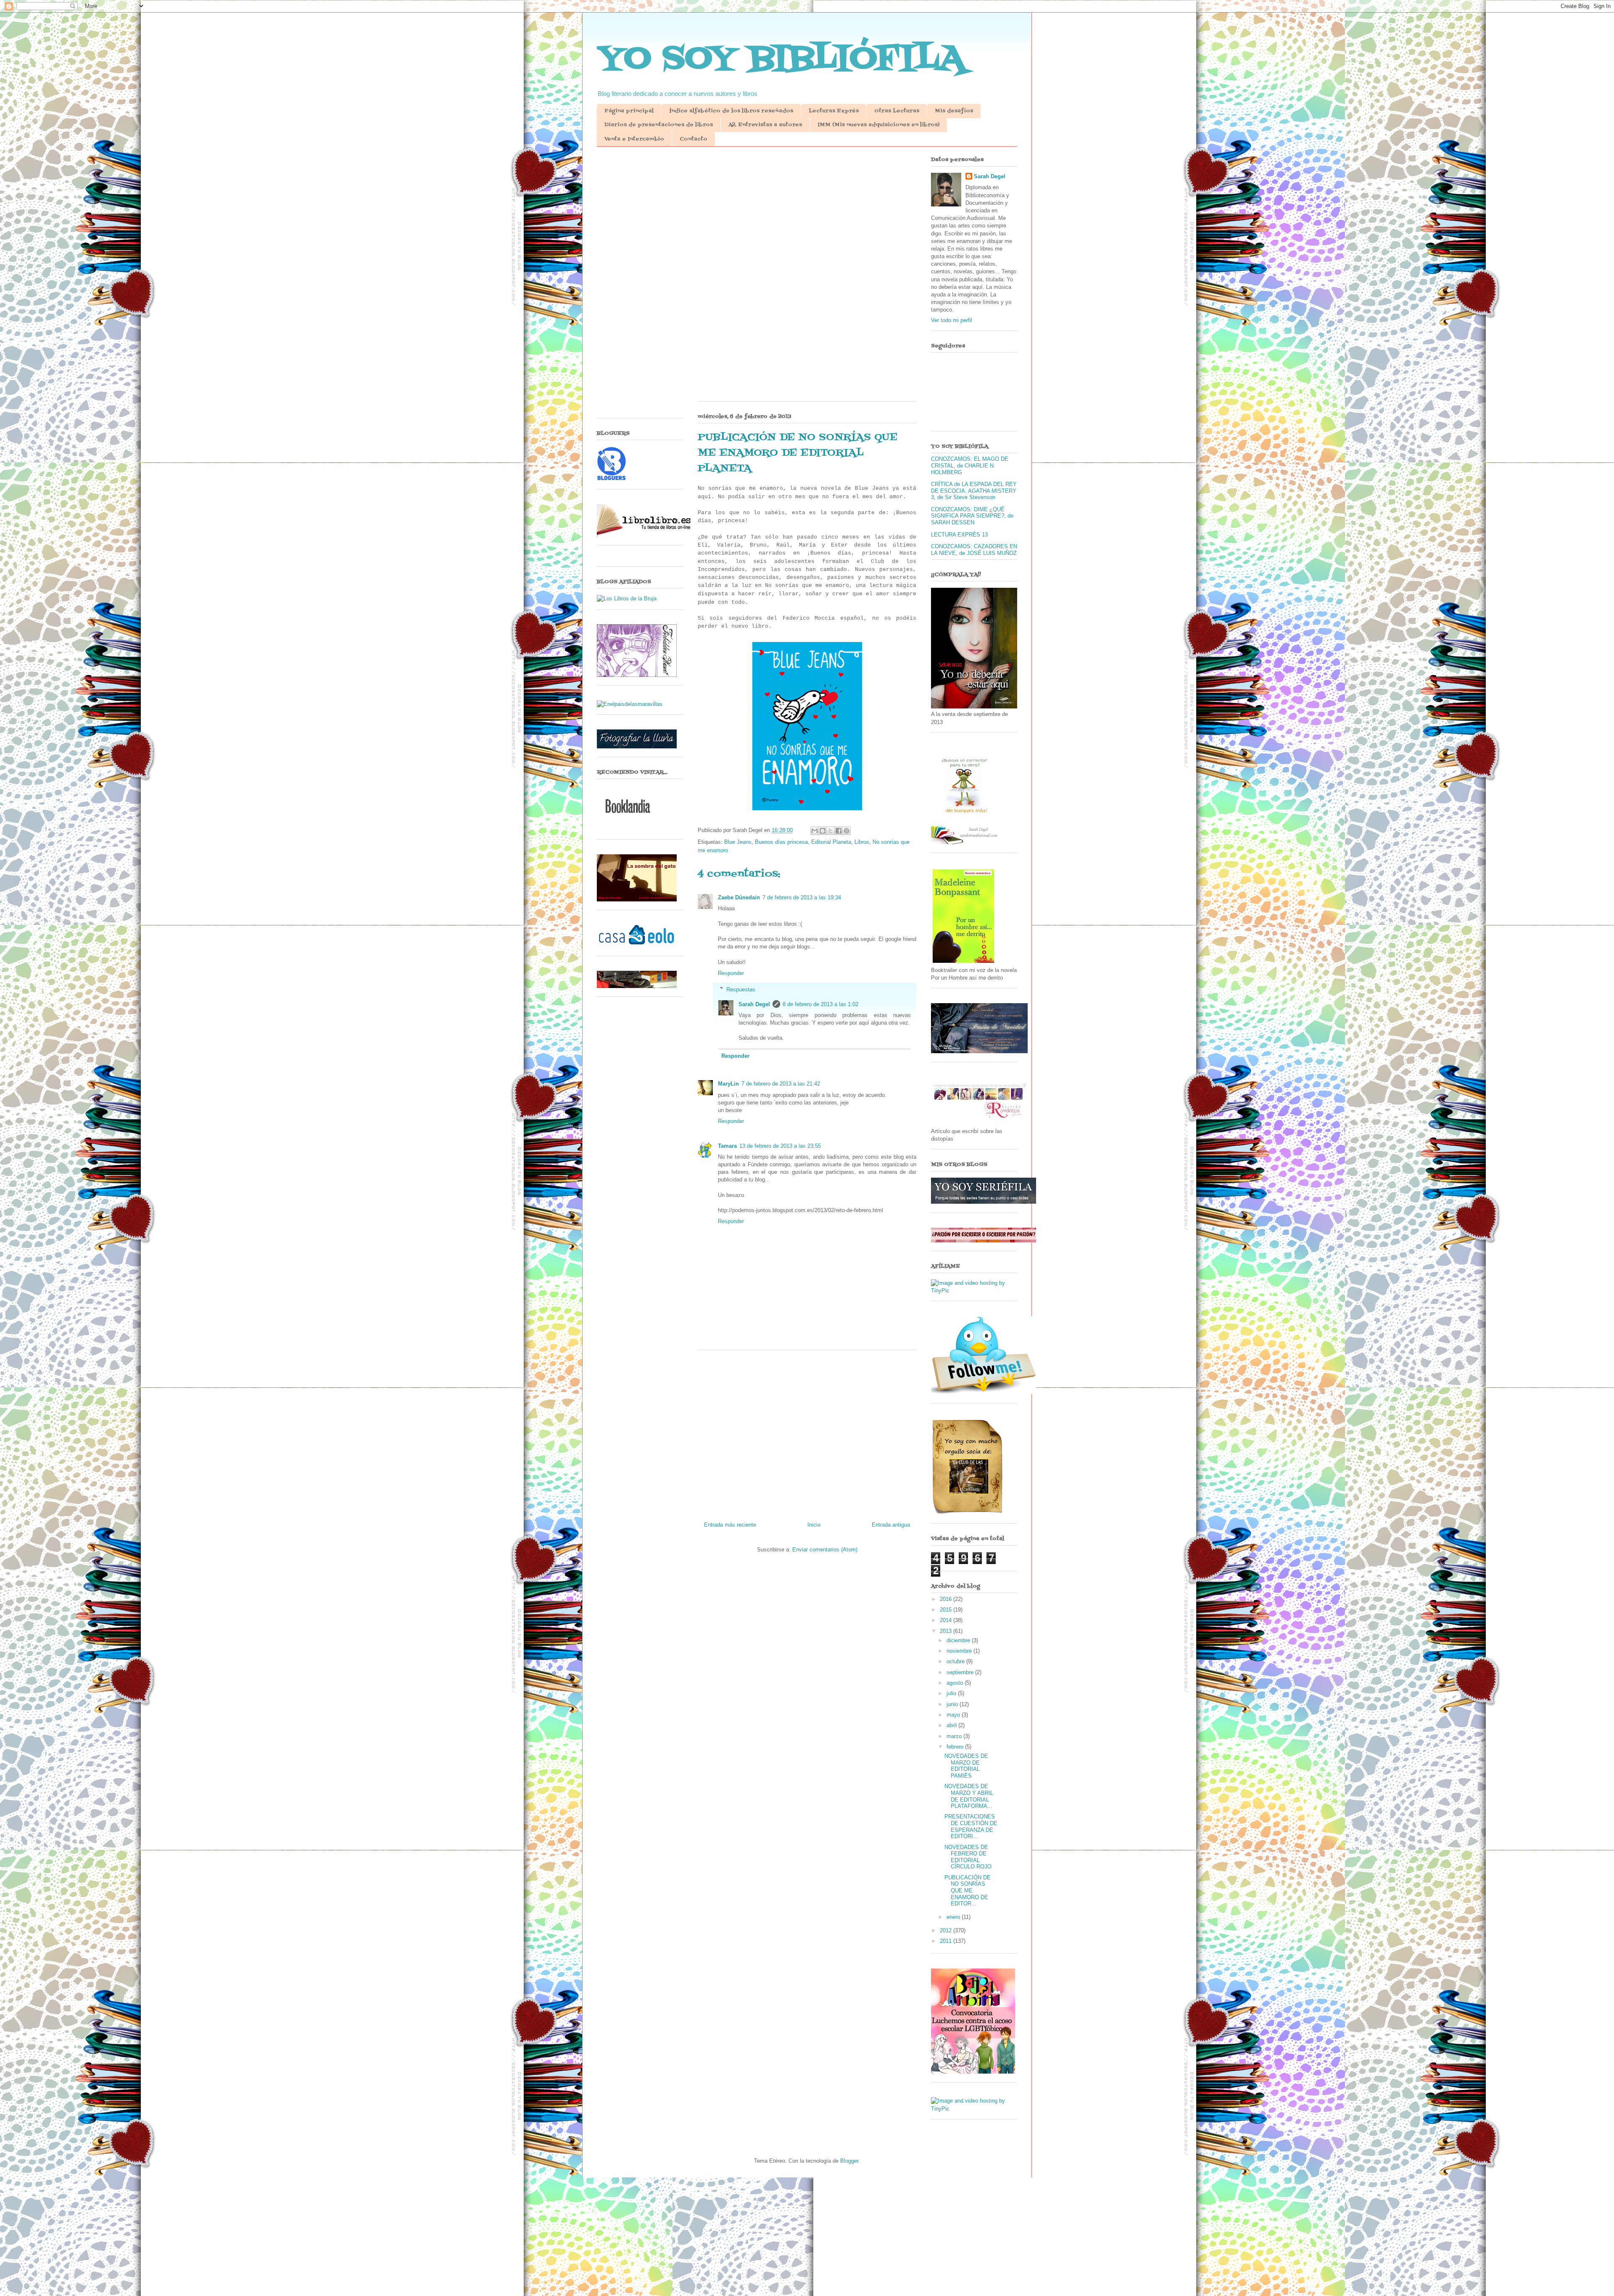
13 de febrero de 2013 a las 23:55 (780, 1146)
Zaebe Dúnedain (739, 897)
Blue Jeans (738, 842)
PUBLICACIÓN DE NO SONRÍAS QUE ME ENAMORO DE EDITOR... (968, 1890)
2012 (947, 1930)
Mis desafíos (954, 111)
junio (953, 1704)
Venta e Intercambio (634, 139)
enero (954, 1917)
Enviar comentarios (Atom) (825, 1550)
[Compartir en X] (831, 831)
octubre (956, 1661)
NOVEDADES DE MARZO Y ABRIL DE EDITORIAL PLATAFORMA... (969, 1796)
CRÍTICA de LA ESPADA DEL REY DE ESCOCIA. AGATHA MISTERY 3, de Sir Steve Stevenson (974, 491)
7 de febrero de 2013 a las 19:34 (802, 897)
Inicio (814, 1525)
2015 (947, 1610)
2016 (947, 1599)
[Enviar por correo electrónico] (815, 831)
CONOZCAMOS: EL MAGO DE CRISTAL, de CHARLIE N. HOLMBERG (970, 465)
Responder (731, 973)
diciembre (959, 1640)
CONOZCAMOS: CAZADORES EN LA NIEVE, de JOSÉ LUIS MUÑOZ (974, 550)
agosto (956, 1683)
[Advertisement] (807, 218)
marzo (955, 1736)
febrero (956, 1747)
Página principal (629, 111)
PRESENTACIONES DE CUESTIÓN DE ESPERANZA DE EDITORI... (971, 1826)
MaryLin (728, 1084)
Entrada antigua (891, 1525)
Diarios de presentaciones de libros (659, 125)
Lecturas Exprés (834, 111)
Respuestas (741, 989)
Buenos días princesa (781, 842)
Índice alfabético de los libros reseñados (731, 111)
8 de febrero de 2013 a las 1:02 (820, 1004)
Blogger (849, 2161)
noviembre (960, 1651)
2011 (947, 1941)
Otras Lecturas (897, 111)
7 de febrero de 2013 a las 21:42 (781, 1084)
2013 (947, 1631)
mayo (954, 1715)
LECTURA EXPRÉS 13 (959, 535)
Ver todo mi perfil (952, 320)
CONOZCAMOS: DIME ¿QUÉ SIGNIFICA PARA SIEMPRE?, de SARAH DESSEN (972, 516)
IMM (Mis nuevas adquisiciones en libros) (878, 125)
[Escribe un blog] (823, 831)
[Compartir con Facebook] (839, 831)
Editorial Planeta (831, 842)
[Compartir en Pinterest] (847, 831)
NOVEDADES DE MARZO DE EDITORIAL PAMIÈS (966, 1766)
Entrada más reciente (730, 1525)
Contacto (694, 139)
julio (952, 1693)
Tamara (727, 1146)
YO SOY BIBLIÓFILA (781, 59)
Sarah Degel (754, 1004)
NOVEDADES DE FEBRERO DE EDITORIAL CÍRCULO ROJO (968, 1857)
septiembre (961, 1672)
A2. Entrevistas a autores (765, 125)
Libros (862, 842)
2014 (947, 1620)
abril (952, 1725)
